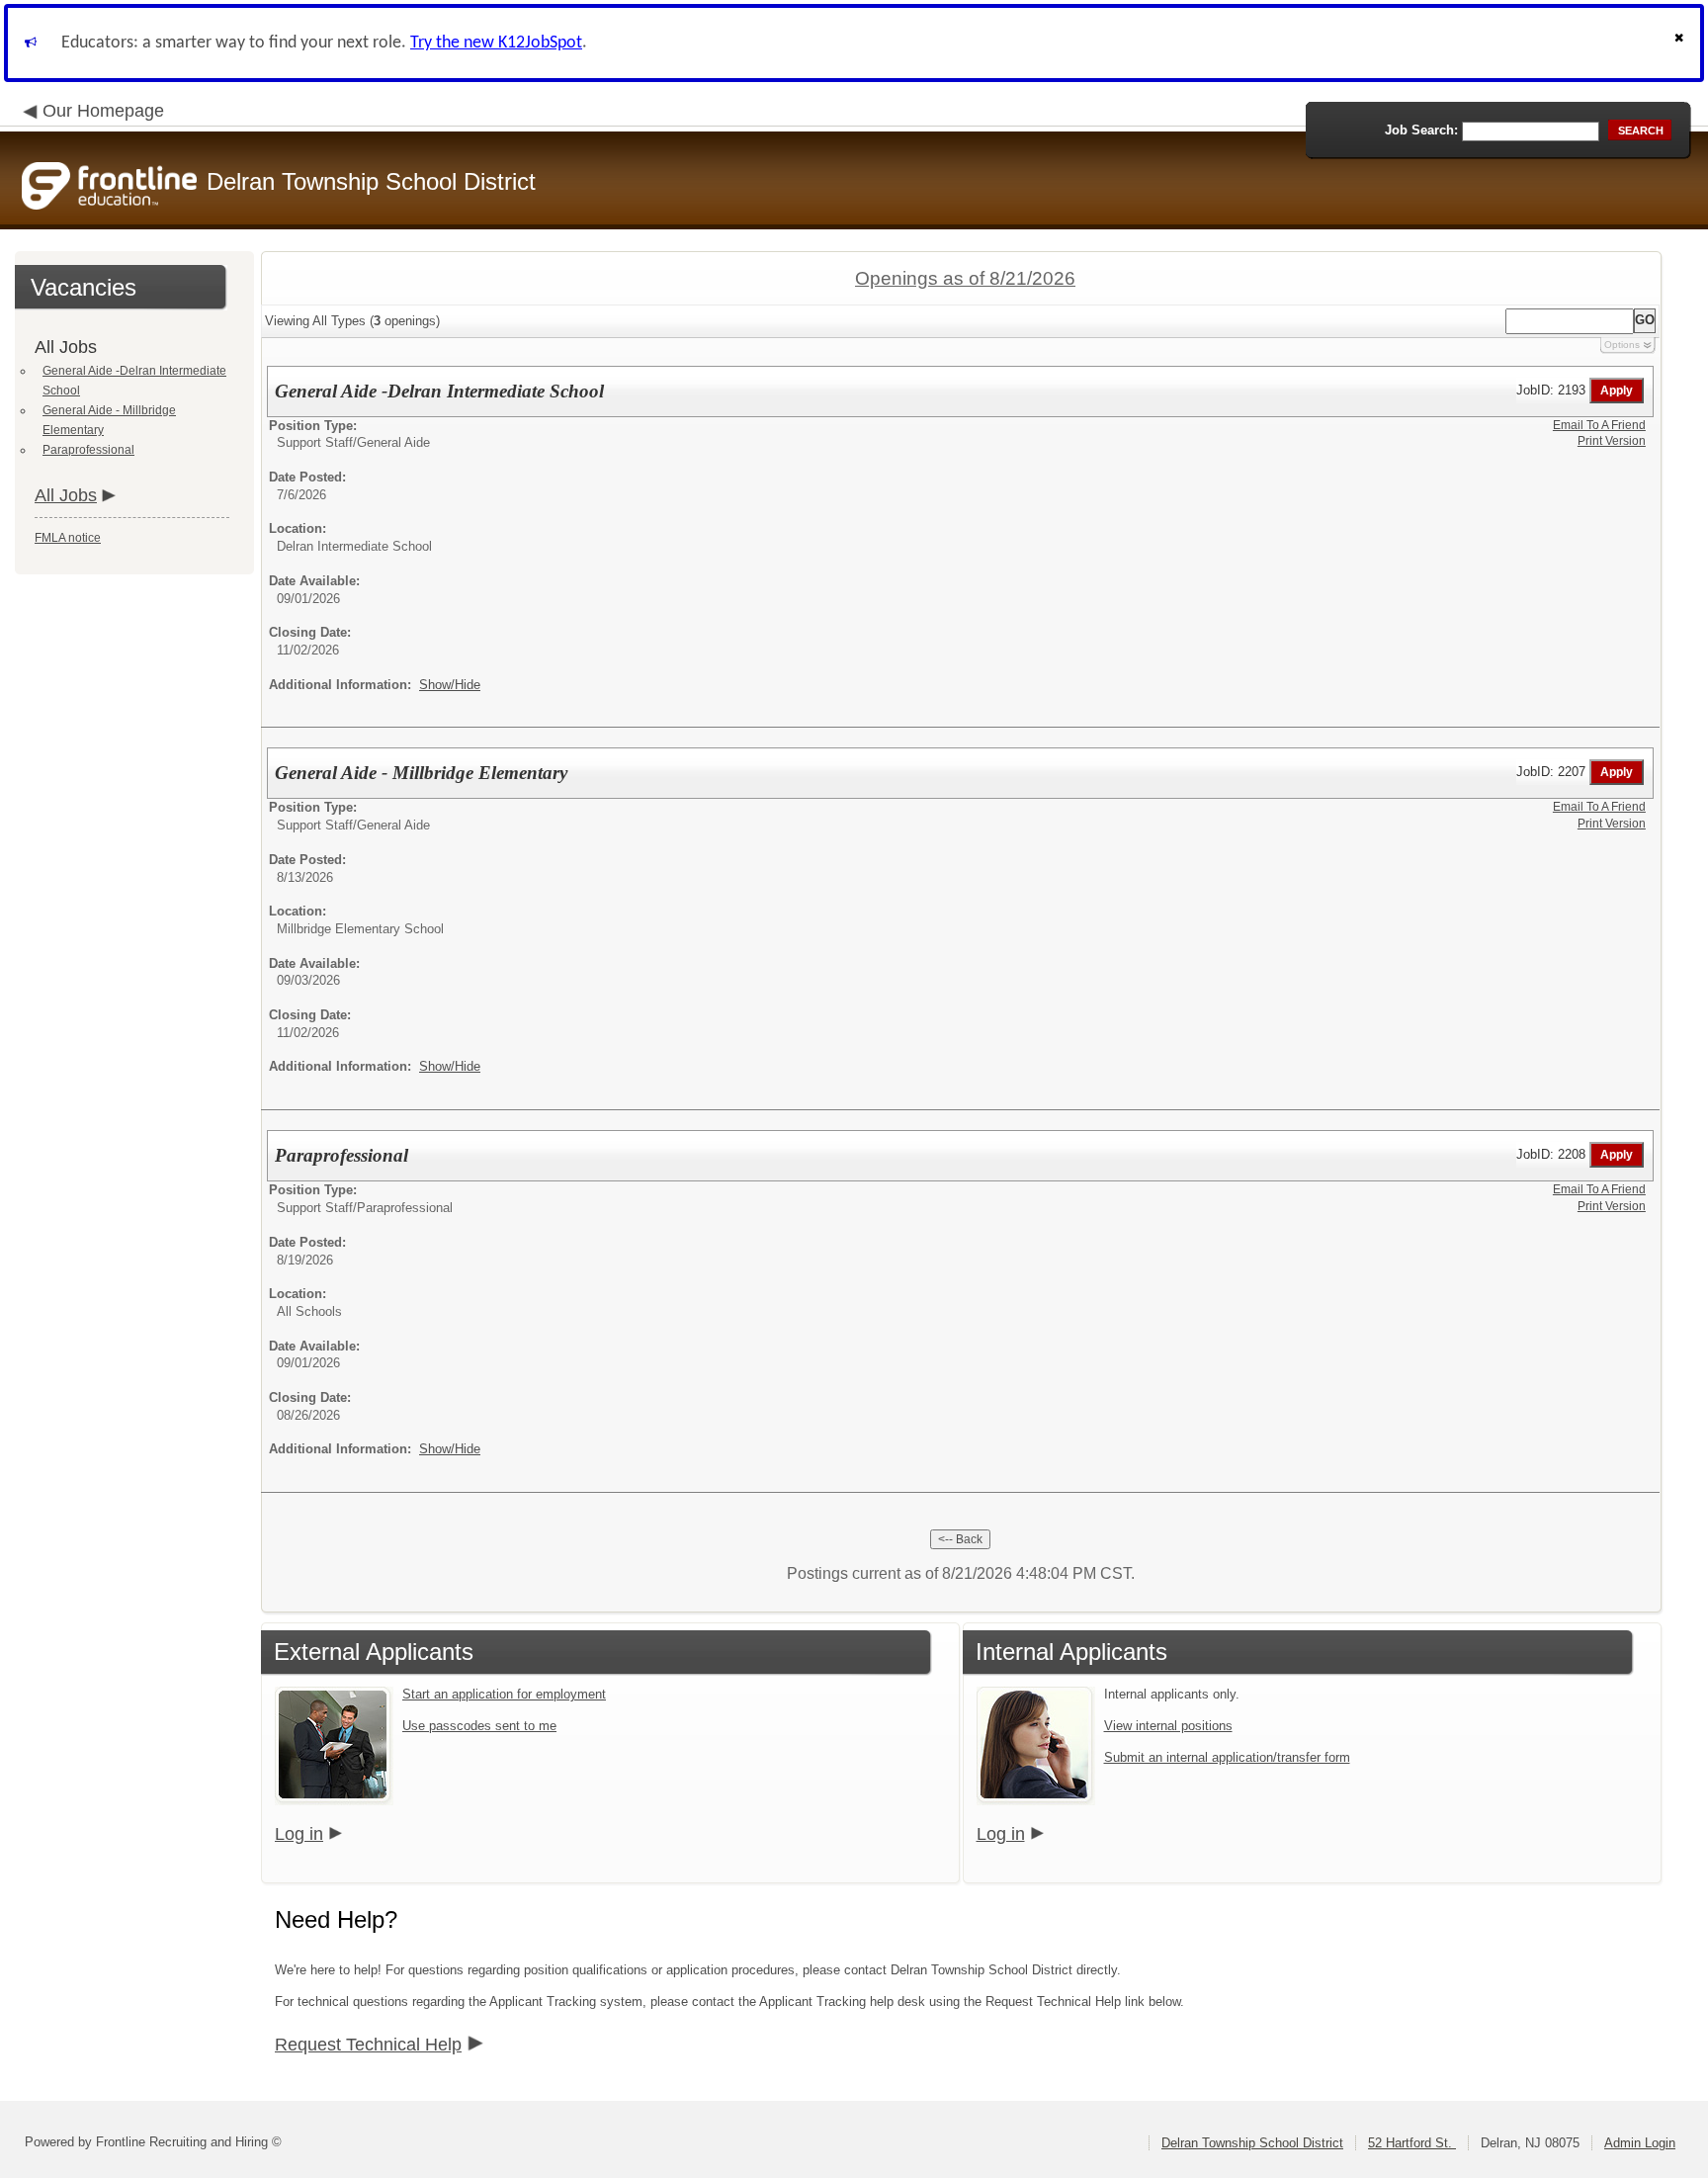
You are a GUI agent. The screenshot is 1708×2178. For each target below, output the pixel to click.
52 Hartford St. (1412, 2143)
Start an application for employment (504, 1694)
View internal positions (1168, 1726)
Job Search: (1421, 130)
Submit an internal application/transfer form (1227, 1757)
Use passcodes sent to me (479, 1726)
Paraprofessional (88, 450)
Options (1622, 345)
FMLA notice (68, 538)
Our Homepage (103, 111)
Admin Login (1640, 2143)
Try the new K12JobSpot (496, 43)
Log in (299, 1834)
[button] (1681, 43)
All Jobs (66, 495)
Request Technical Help (368, 2045)
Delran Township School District (1252, 2143)
